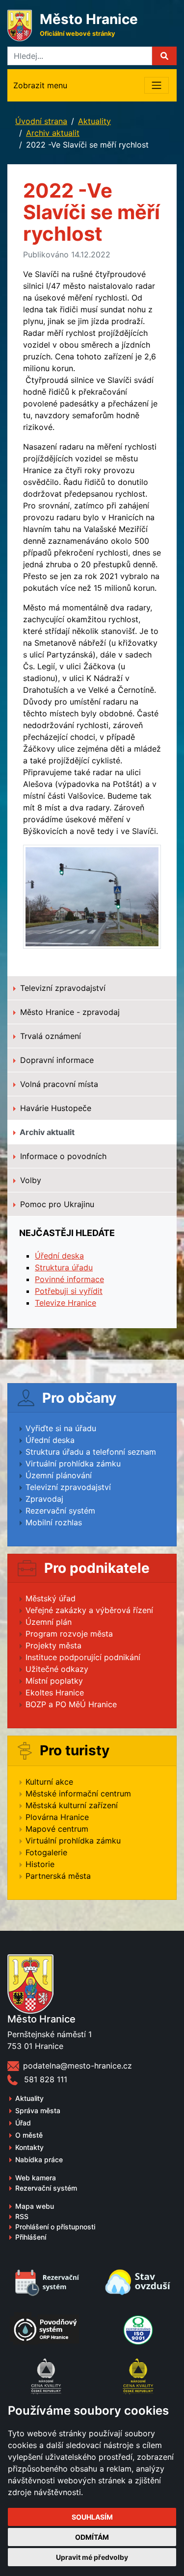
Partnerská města (58, 1876)
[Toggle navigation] (157, 85)
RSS (22, 2216)
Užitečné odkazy (57, 1669)
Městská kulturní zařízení (72, 1805)
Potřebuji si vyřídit (69, 1291)
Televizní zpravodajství (62, 988)
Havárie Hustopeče (54, 1108)
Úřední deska (59, 1256)
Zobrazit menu (40, 85)
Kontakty (29, 2147)
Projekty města (53, 1645)
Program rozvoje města (69, 1634)
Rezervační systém (60, 1511)
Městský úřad (51, 1598)
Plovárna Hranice (57, 1817)
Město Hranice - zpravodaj (69, 1012)
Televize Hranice (66, 1303)
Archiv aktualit (53, 133)
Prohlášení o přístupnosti (55, 2227)
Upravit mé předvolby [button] (92, 2557)
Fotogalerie (46, 1852)
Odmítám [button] (92, 2537)
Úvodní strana (41, 121)
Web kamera (36, 2178)
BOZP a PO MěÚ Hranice (71, 1704)
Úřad (23, 2123)
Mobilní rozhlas (54, 1522)
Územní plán (49, 1622)
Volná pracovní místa (58, 1084)
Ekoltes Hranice (55, 1692)
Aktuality (94, 121)
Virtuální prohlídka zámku (73, 1464)
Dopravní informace (56, 1060)
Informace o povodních (62, 1156)
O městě (29, 2135)
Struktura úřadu (64, 1267)
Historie (40, 1864)
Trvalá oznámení (49, 1036)
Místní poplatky (54, 1681)
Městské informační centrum (78, 1793)
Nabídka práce (39, 2159)
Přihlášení (31, 2237)
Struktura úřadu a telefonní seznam (91, 1452)
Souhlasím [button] (92, 2517)
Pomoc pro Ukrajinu (56, 1204)
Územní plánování (59, 1475)
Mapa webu (35, 2206)
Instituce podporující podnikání (83, 1657)
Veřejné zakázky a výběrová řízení (89, 1610)
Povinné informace (69, 1279)
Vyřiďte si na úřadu (61, 1428)
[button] (164, 56)
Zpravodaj (44, 1499)
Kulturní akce (49, 1782)
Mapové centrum (57, 1829)
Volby (29, 1180)
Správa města (38, 2110)
